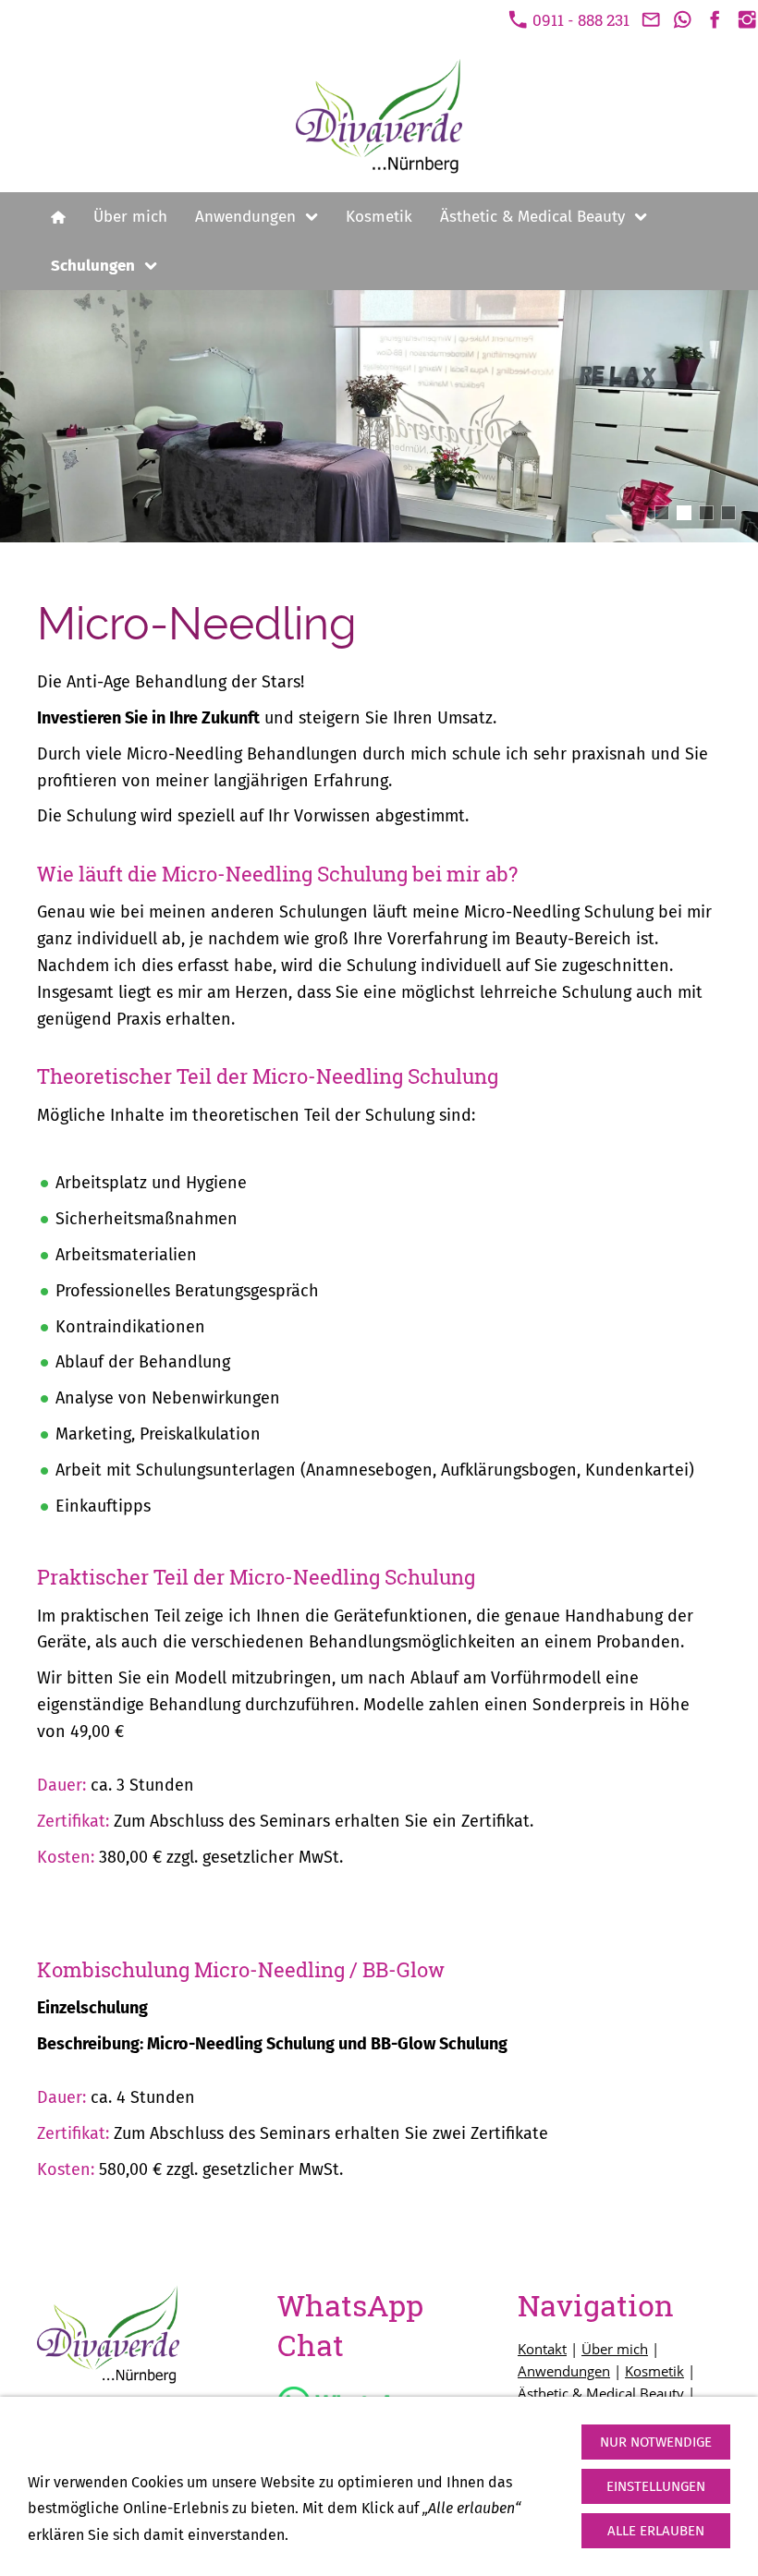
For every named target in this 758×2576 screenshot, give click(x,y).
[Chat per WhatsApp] (683, 20)
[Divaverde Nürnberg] (662, 513)
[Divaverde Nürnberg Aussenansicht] (728, 513)
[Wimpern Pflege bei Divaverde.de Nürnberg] (706, 513)
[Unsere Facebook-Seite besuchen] (715, 20)
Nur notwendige (656, 2442)
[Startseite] (58, 217)
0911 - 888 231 (579, 20)
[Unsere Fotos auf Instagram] (747, 20)
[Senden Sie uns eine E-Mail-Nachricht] (651, 20)
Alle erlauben (656, 2531)
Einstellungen (656, 2486)
